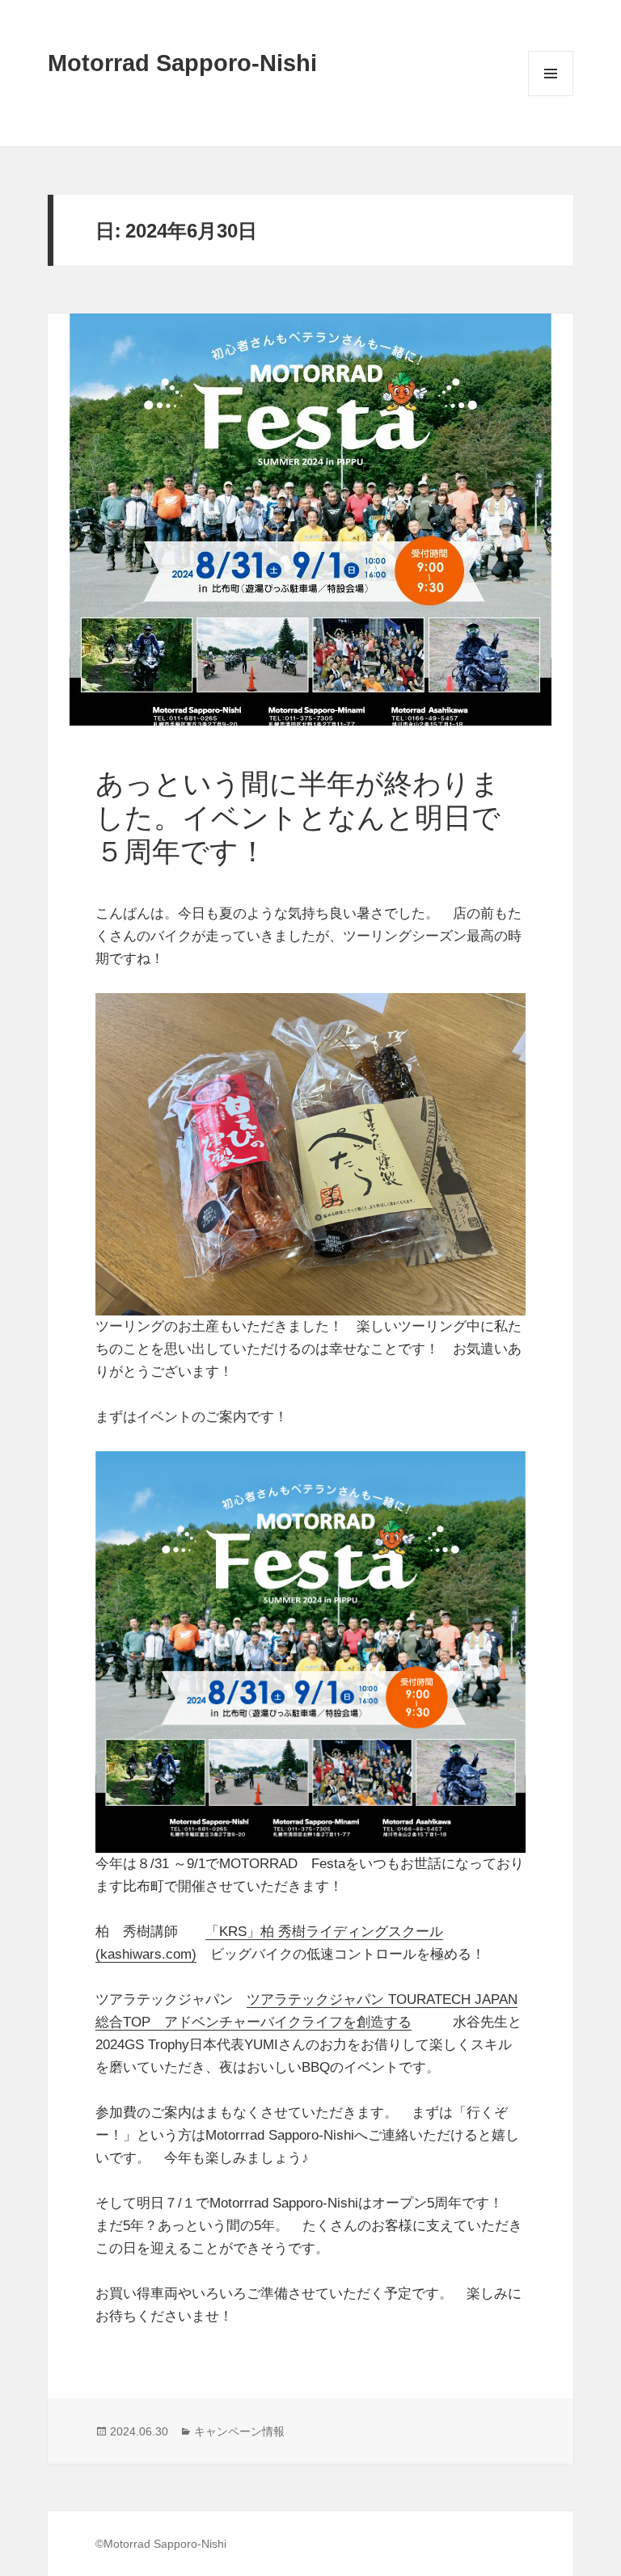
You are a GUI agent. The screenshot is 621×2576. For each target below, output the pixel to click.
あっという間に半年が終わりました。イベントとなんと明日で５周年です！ (298, 817)
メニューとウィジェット (551, 96)
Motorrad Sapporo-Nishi (182, 63)
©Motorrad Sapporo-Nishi (161, 2544)
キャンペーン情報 (239, 2431)
